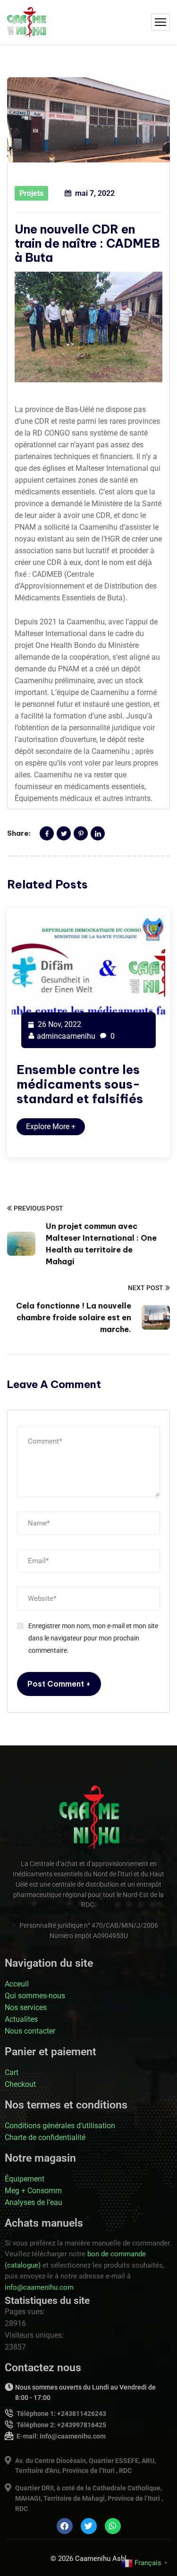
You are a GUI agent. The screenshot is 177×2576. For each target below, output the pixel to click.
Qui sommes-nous (35, 1996)
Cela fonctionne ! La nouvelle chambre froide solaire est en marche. (74, 1317)
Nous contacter (30, 2031)
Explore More (51, 1126)
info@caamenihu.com (39, 2287)
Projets (31, 193)
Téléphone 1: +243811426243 (61, 2414)
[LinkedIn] (98, 833)
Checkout (20, 2084)
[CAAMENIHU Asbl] (27, 22)
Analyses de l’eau (34, 2202)
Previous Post (38, 1208)
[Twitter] (64, 833)
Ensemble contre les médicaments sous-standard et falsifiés (80, 1084)
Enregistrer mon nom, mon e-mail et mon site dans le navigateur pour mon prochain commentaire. (93, 1638)
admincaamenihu (66, 1036)
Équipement (25, 2179)
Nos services (26, 2007)
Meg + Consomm (33, 2191)
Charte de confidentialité (45, 2137)
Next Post (146, 1288)
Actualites (21, 2019)
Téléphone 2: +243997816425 (61, 2425)
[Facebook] (47, 833)
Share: (19, 833)
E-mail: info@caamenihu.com (61, 2436)
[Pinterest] (81, 833)
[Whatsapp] (113, 2526)
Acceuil (17, 1984)
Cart (12, 2072)
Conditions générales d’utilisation (60, 2126)
